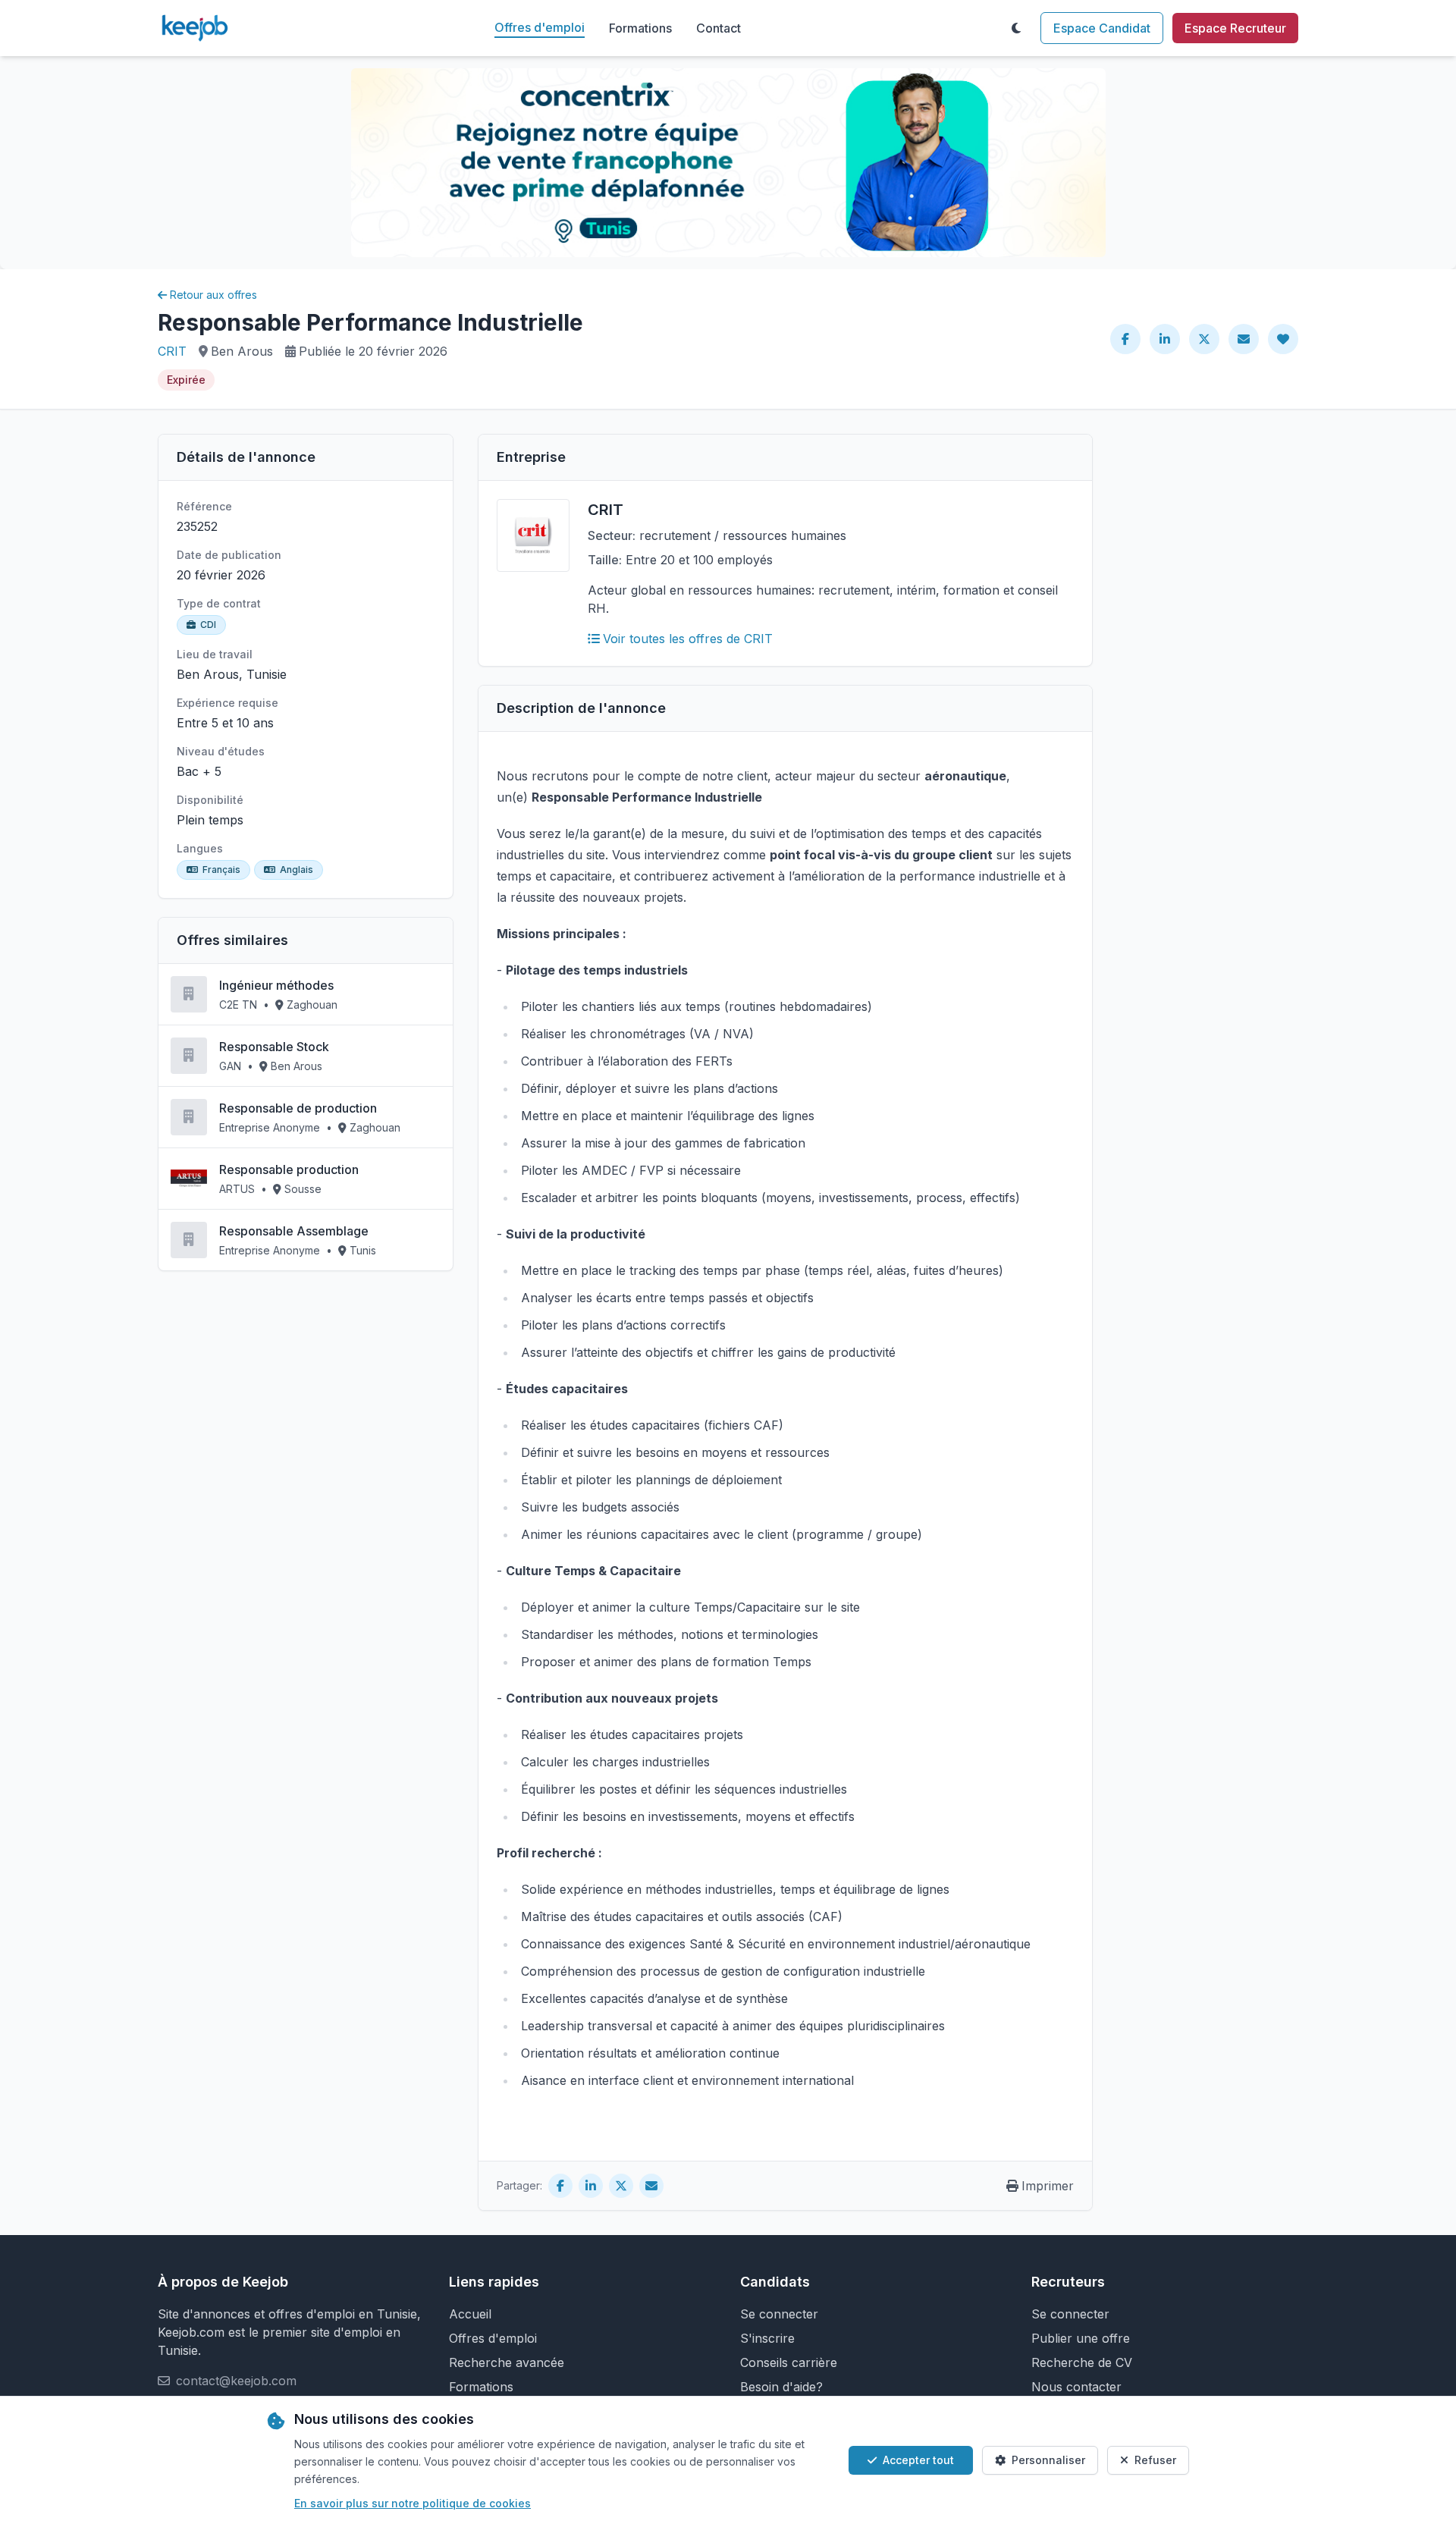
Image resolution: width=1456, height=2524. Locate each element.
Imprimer (1048, 2186)
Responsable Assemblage (294, 1231)
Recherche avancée (507, 2362)
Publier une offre (1081, 2338)
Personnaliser (1048, 2460)
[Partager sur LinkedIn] (1165, 339)
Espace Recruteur (1235, 28)
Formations (640, 28)
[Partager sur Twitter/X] (1204, 339)
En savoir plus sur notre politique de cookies (413, 2503)
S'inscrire (767, 2338)
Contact (719, 28)
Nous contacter (1076, 2387)
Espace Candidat (1102, 28)
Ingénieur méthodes (276, 985)
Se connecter (779, 2314)
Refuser (1155, 2460)
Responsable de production (298, 1108)
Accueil (470, 2314)
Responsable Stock (274, 1047)
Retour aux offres (213, 295)
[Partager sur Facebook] (1125, 339)
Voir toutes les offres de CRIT (688, 639)
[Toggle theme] (1016, 28)
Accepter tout (918, 2460)
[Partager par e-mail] (1244, 339)
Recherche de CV (1082, 2362)
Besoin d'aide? (781, 2387)
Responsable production (289, 1169)
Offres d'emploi (540, 27)
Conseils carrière (789, 2362)
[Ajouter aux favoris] (1283, 339)
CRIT (172, 351)
